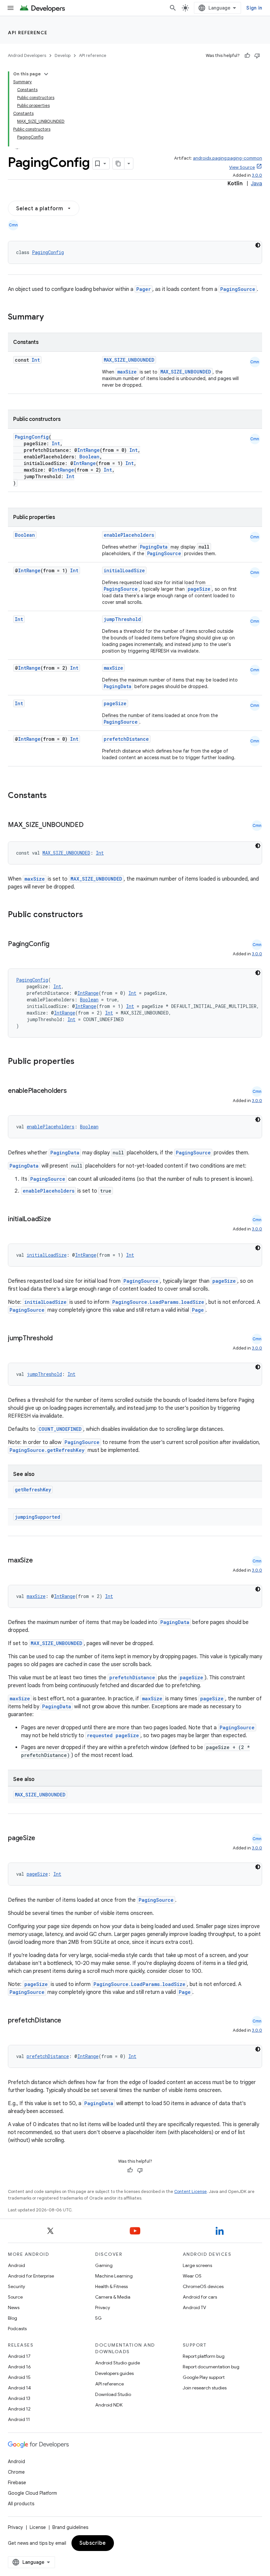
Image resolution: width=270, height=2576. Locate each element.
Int (36, 360)
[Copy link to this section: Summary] (50, 318)
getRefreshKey (33, 1490)
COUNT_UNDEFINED (60, 1429)
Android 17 (19, 2356)
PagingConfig (48, 252)
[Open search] (173, 8)
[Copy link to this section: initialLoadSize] (57, 1220)
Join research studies (205, 2388)
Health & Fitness (111, 2286)
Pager (144, 289)
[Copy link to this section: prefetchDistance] (68, 2021)
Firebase (17, 2483)
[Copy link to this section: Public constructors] (92, 915)
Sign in (254, 8)
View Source (242, 167)
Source (15, 2297)
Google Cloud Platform (32, 2493)
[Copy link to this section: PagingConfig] (56, 944)
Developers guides (114, 2373)
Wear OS (192, 2276)
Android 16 (19, 2367)
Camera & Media (113, 2297)
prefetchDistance (126, 739)
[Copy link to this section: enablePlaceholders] (73, 1091)
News (14, 2307)
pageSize (199, 589)
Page (198, 1310)
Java (256, 184)
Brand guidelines (70, 2527)
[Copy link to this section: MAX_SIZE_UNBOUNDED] (90, 825)
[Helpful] (247, 56)
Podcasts (17, 2329)
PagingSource (238, 289)
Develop (63, 55)
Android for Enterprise (31, 2276)
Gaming (104, 2265)
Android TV (194, 2307)
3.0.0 (257, 175)
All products (21, 2504)
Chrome (16, 2472)
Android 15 (19, 2377)
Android (16, 2265)
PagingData (154, 547)
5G (98, 2318)
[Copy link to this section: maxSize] (39, 1561)
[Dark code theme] (258, 245)
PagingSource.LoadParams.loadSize (158, 1302)
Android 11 (19, 2419)
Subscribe (93, 2543)
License (38, 2527)
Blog (13, 2318)
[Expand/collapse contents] (46, 74)
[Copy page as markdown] (119, 164)
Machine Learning (114, 2276)
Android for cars (200, 2297)
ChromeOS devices (203, 2286)
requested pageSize (113, 1735)
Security (16, 2286)
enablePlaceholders (129, 535)
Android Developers (27, 55)
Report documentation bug (211, 2367)
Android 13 (19, 2398)
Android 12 (19, 2409)
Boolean (89, 457)
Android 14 (19, 2388)
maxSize (127, 372)
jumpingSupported (38, 1517)
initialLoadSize (124, 570)
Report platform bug (204, 2356)
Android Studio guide (118, 2363)
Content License (190, 2191)
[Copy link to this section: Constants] (55, 796)
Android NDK (109, 2405)
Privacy (103, 2307)
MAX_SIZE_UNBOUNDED (129, 360)
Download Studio (113, 2394)
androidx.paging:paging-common (228, 158)
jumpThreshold (122, 619)
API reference (28, 33)
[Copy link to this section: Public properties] (83, 1062)
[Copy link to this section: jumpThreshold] (59, 1339)
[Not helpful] (257, 56)
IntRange (89, 450)
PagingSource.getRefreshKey (47, 1450)
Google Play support (204, 2377)
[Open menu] (11, 8)
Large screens (197, 2265)
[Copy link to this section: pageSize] (42, 1839)
